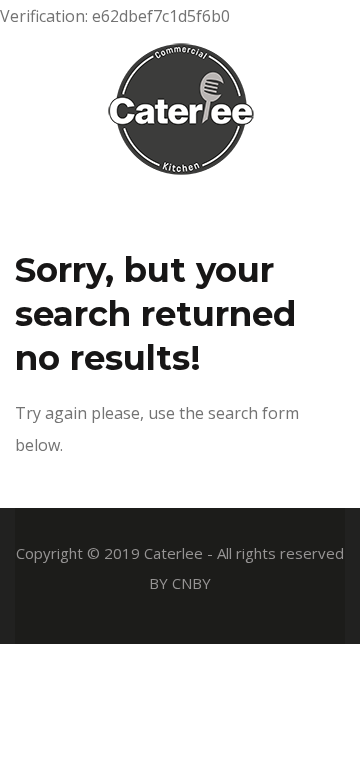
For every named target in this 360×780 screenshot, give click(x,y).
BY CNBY (180, 583)
